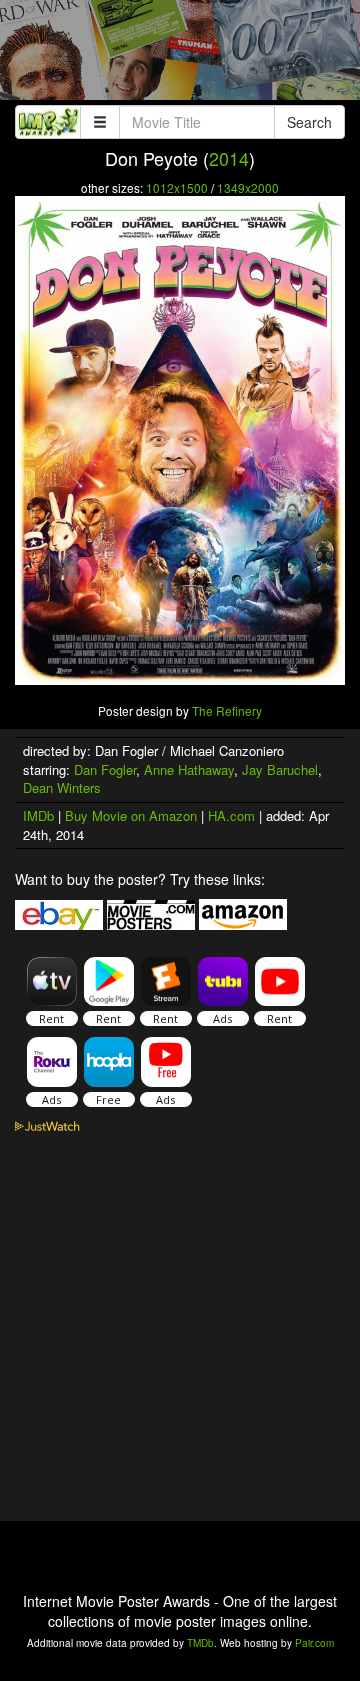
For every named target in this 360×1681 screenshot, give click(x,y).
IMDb (38, 815)
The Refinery (227, 710)
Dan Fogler (105, 769)
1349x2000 (248, 187)
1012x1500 (177, 187)
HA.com (231, 815)
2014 (229, 158)
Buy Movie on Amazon (131, 815)
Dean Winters (62, 787)
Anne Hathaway (189, 769)
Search (309, 122)
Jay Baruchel (280, 769)
